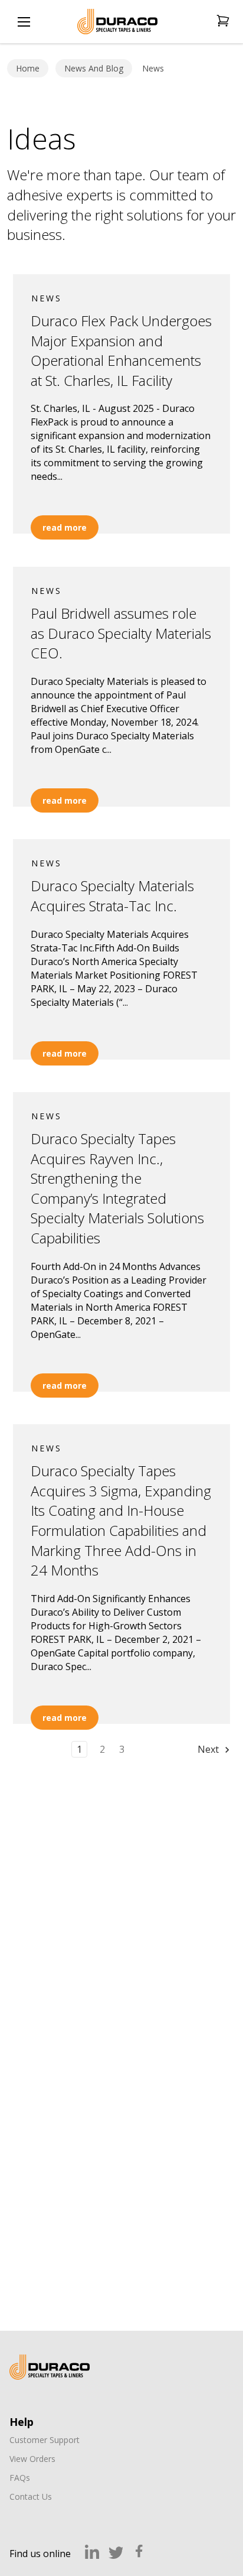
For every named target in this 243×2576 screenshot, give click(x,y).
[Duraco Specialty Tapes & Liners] (50, 2367)
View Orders (32, 2459)
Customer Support (45, 2440)
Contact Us (31, 2497)
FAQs (20, 2478)
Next (209, 1749)
